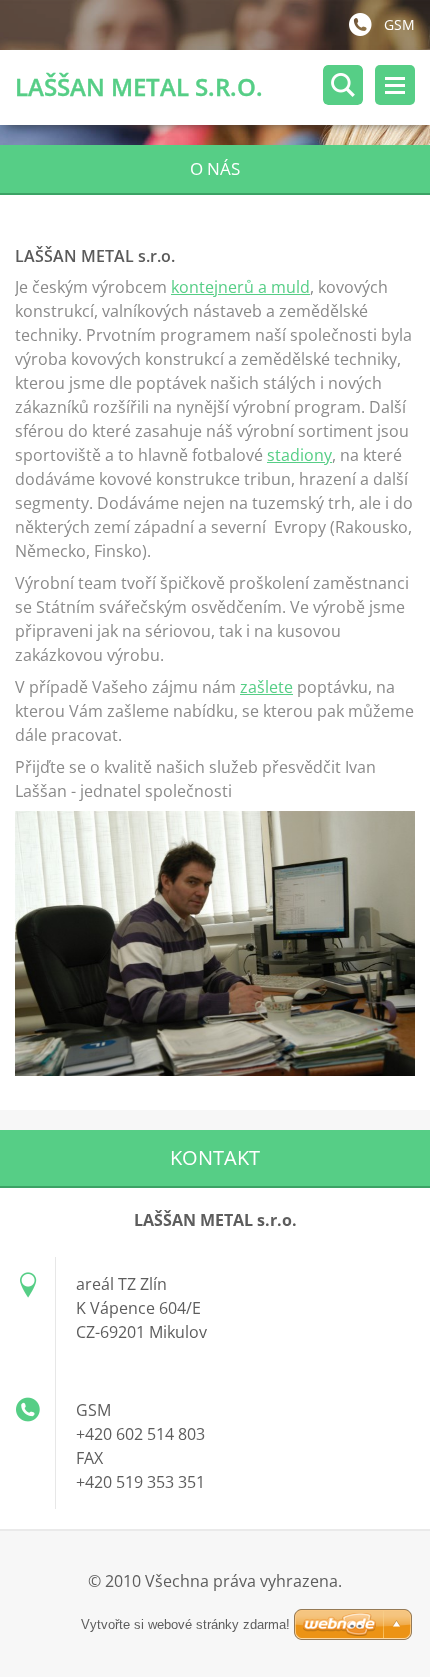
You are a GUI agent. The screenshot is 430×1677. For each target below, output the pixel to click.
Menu (395, 85)
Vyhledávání (343, 85)
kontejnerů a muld (240, 287)
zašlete (266, 687)
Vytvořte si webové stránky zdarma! (185, 1624)
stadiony (299, 455)
